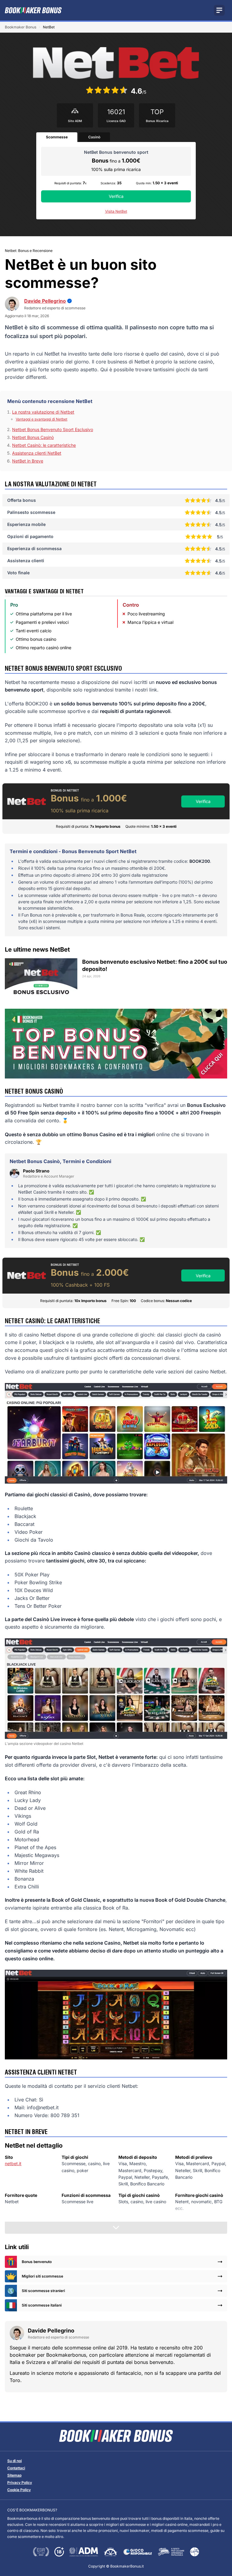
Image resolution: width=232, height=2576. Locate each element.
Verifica (116, 196)
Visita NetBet (116, 211)
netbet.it (13, 2163)
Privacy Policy (20, 2483)
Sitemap (14, 2475)
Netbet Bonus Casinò (33, 437)
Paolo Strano (36, 1171)
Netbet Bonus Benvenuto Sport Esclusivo (53, 429)
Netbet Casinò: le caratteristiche (44, 445)
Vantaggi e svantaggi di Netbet (42, 419)
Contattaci (16, 2468)
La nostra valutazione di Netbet (43, 412)
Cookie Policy (19, 2490)
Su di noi (14, 2461)
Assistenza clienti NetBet (37, 453)
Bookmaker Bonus (21, 27)
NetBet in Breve (28, 461)
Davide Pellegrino (45, 301)
